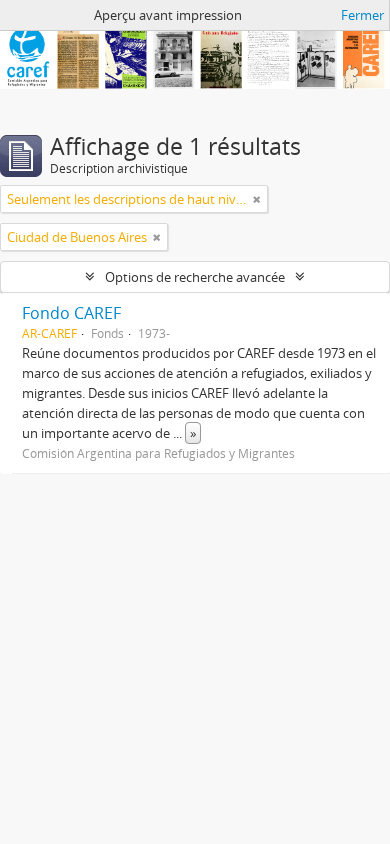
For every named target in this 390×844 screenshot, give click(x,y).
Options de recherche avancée (195, 277)
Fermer (362, 15)
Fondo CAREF (71, 313)
